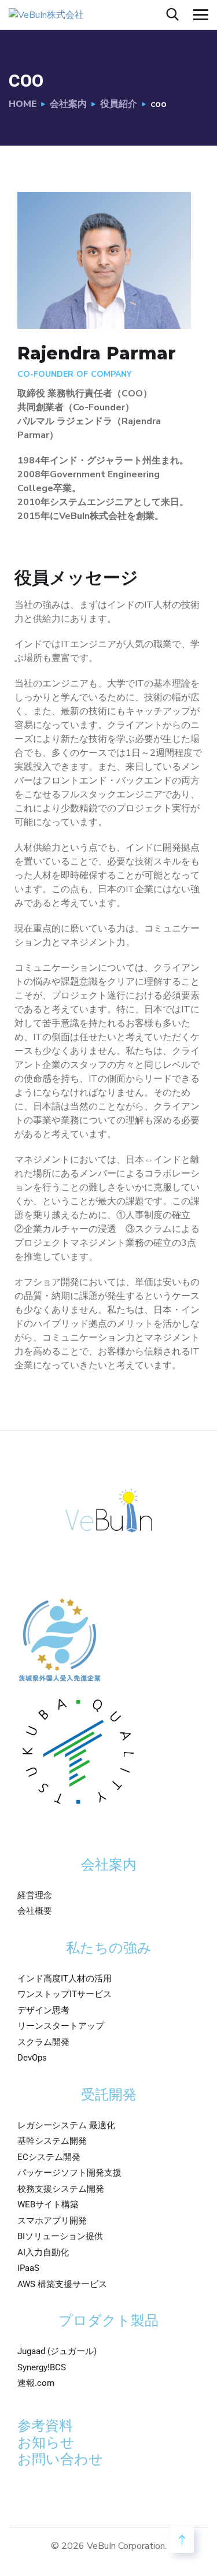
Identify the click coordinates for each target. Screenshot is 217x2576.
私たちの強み (109, 1948)
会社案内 (68, 104)
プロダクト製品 (108, 2321)
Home (23, 104)
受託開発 (109, 2095)
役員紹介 (119, 104)
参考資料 (45, 2426)
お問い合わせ (60, 2459)
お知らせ (46, 2443)
